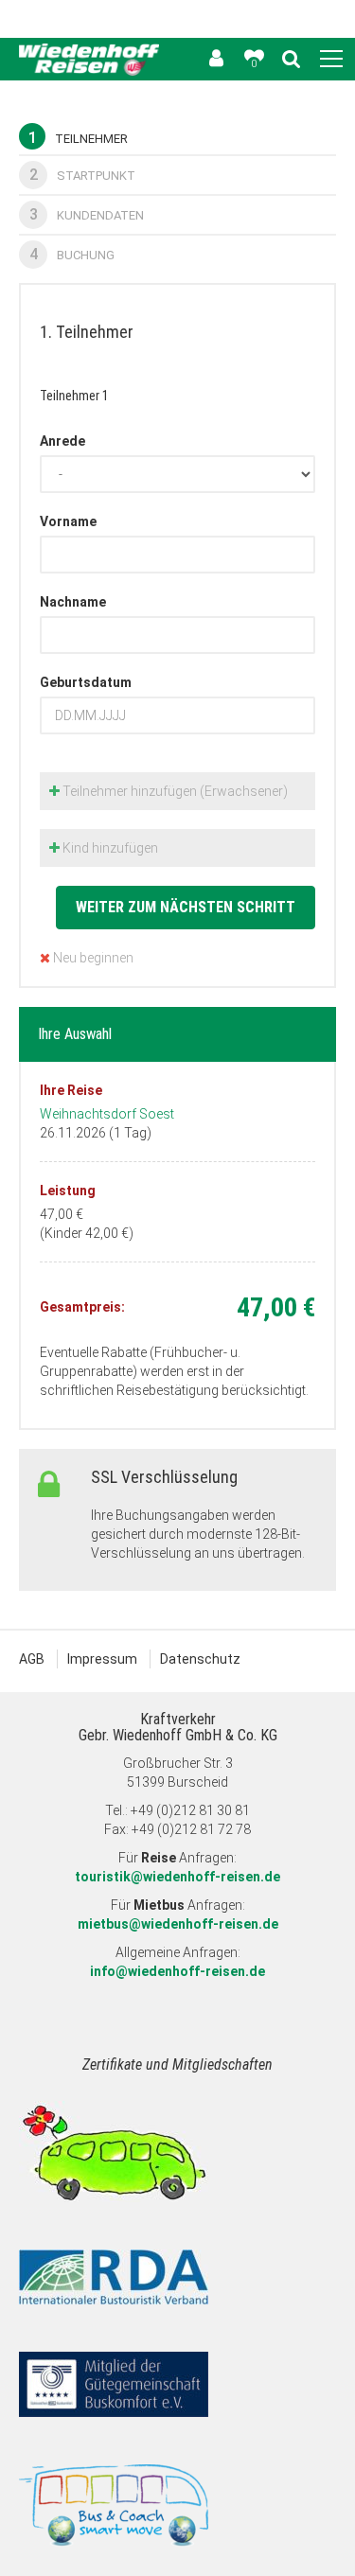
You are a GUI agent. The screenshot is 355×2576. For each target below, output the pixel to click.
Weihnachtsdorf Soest (107, 1114)
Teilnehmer (78, 138)
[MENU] (331, 60)
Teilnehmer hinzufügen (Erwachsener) (174, 791)
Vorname (68, 521)
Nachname (73, 602)
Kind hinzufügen (109, 848)
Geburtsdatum (86, 682)
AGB (32, 1659)
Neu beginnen (92, 958)
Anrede (62, 441)
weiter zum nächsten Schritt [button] (186, 907)
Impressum (102, 1659)
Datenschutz (200, 1659)
